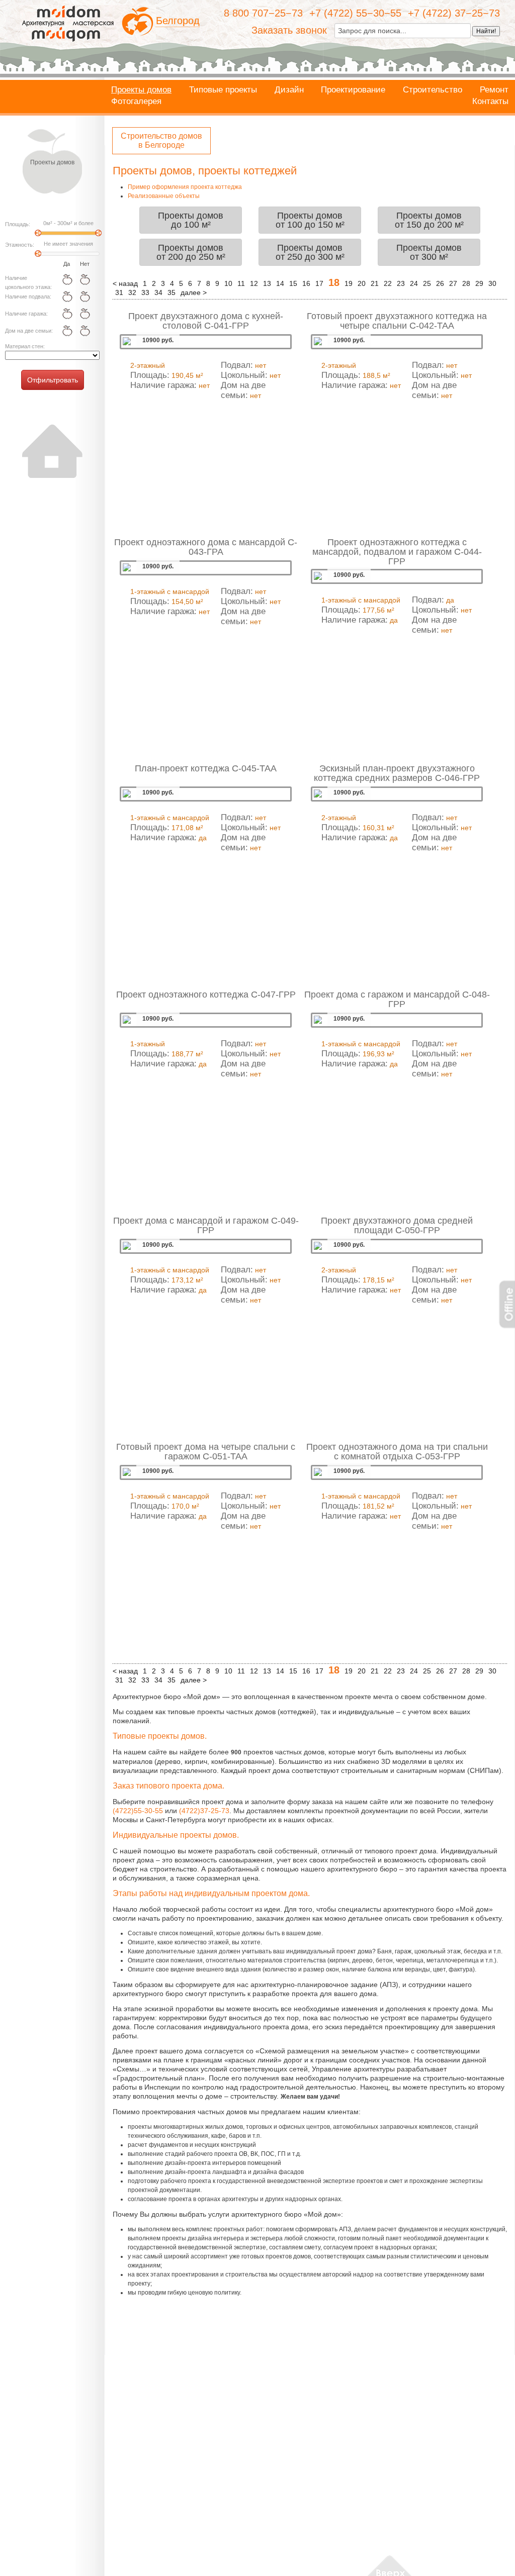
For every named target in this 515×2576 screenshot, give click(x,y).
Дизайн (289, 90)
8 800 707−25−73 (263, 13)
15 (293, 283)
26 (440, 283)
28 (466, 283)
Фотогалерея (136, 102)
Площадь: (18, 224)
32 (132, 292)
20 (362, 283)
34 (158, 292)
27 (453, 283)
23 (401, 283)
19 (349, 283)
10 (228, 283)
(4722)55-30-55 (138, 1811)
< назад (125, 283)
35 (171, 292)
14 (280, 283)
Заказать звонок (289, 30)
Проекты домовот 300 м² (429, 252)
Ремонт (494, 90)
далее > (194, 292)
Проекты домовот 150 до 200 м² (429, 220)
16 (306, 283)
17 (319, 283)
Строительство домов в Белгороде (161, 140)
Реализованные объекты (164, 196)
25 (427, 283)
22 (388, 283)
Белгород (178, 21)
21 (375, 283)
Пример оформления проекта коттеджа (185, 187)
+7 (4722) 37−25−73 (454, 13)
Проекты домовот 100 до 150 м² (310, 220)
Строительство (433, 90)
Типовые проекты (223, 90)
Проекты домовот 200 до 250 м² (191, 252)
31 (119, 292)
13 (267, 283)
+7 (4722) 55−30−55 (355, 13)
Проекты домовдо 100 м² (191, 220)
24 (414, 283)
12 (254, 283)
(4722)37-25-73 (204, 1811)
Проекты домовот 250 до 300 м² (310, 252)
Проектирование (353, 90)
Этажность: (20, 245)
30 (492, 283)
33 (145, 292)
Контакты (490, 102)
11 (241, 283)
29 (479, 283)
